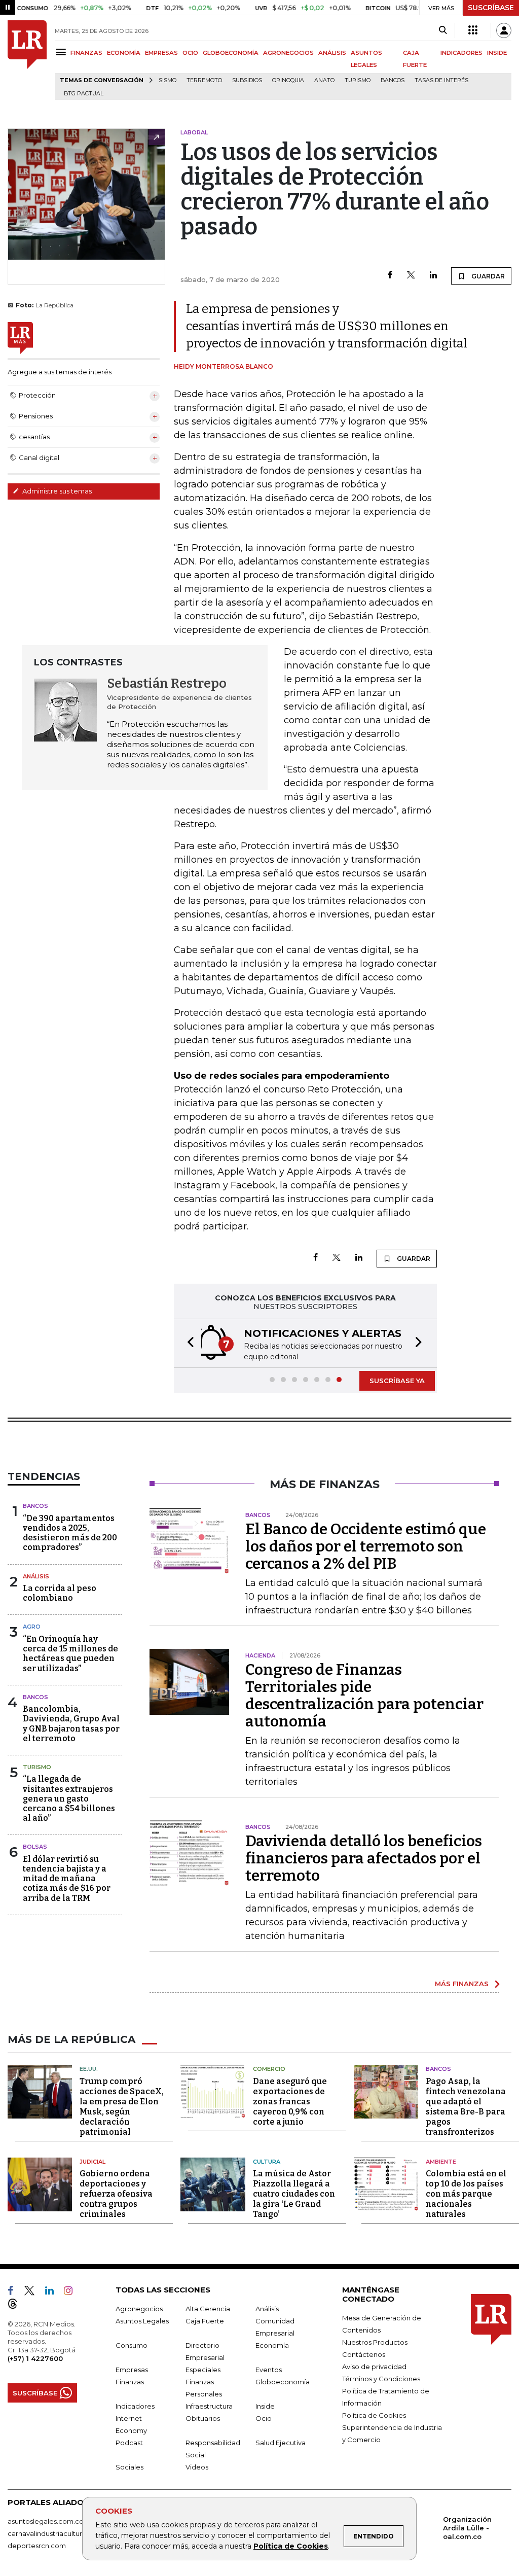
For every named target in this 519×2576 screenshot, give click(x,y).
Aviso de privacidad (374, 2367)
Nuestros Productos (375, 2342)
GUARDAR (487, 276)
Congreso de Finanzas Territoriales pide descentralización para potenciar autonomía (364, 1696)
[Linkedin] (433, 276)
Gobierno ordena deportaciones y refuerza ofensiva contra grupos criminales (116, 2194)
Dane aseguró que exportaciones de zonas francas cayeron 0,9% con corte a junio (290, 2102)
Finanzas (130, 2382)
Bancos (393, 80)
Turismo (358, 80)
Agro (32, 1627)
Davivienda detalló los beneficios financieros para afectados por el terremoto (364, 1858)
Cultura (267, 2162)
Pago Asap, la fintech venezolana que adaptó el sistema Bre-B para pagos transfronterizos (466, 2107)
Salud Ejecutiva (281, 2443)
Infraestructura (209, 2406)
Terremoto (204, 80)
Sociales (129, 2467)
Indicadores (135, 2406)
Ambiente (441, 2162)
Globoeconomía (283, 2382)
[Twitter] (411, 276)
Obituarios (203, 2418)
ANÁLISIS (332, 53)
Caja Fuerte (205, 2321)
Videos (197, 2467)
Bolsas (35, 1847)
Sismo (168, 80)
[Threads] (17, 2306)
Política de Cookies (291, 2546)
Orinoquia (288, 80)
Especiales (203, 2370)
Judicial (92, 2162)
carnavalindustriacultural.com (56, 2533)
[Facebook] (390, 276)
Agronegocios (139, 2309)
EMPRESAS (161, 53)
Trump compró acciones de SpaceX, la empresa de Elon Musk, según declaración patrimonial (122, 2107)
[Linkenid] (53, 2292)
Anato (324, 80)
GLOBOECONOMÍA (231, 53)
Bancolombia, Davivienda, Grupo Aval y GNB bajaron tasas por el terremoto (71, 1724)
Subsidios (247, 80)
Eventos (269, 2370)
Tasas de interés (441, 80)
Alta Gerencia (208, 2309)
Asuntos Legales (142, 2321)
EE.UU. (89, 2069)
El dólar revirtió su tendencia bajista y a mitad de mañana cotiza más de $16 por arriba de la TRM (67, 1879)
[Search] (443, 30)
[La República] (27, 60)
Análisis (36, 1576)
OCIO (190, 53)
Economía (272, 2345)
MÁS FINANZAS (462, 1984)
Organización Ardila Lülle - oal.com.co (467, 2528)
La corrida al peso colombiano (60, 1593)
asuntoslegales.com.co (46, 2521)
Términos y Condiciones (381, 2379)
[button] (188, 1343)
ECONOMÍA (124, 53)
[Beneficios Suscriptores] (473, 30)
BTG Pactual (84, 94)
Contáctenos (364, 2354)
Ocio (264, 2418)
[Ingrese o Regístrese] (504, 30)
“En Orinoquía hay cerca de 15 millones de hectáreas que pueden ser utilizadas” (70, 1654)
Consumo (132, 2345)
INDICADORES (461, 53)
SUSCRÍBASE (491, 8)
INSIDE (497, 53)
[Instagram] (72, 2292)
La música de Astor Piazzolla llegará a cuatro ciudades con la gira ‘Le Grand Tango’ (294, 2194)
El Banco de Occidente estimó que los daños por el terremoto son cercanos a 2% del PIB (366, 1546)
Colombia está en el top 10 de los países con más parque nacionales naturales (466, 2194)
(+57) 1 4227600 (35, 2358)
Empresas (132, 2370)
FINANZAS (86, 53)
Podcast (129, 2443)
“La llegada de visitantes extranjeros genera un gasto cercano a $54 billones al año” (69, 1798)
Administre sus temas (56, 491)
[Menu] (63, 52)
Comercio (269, 2069)
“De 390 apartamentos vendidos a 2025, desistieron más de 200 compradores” (70, 1533)
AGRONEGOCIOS (288, 53)
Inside (265, 2406)
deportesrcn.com (37, 2546)
